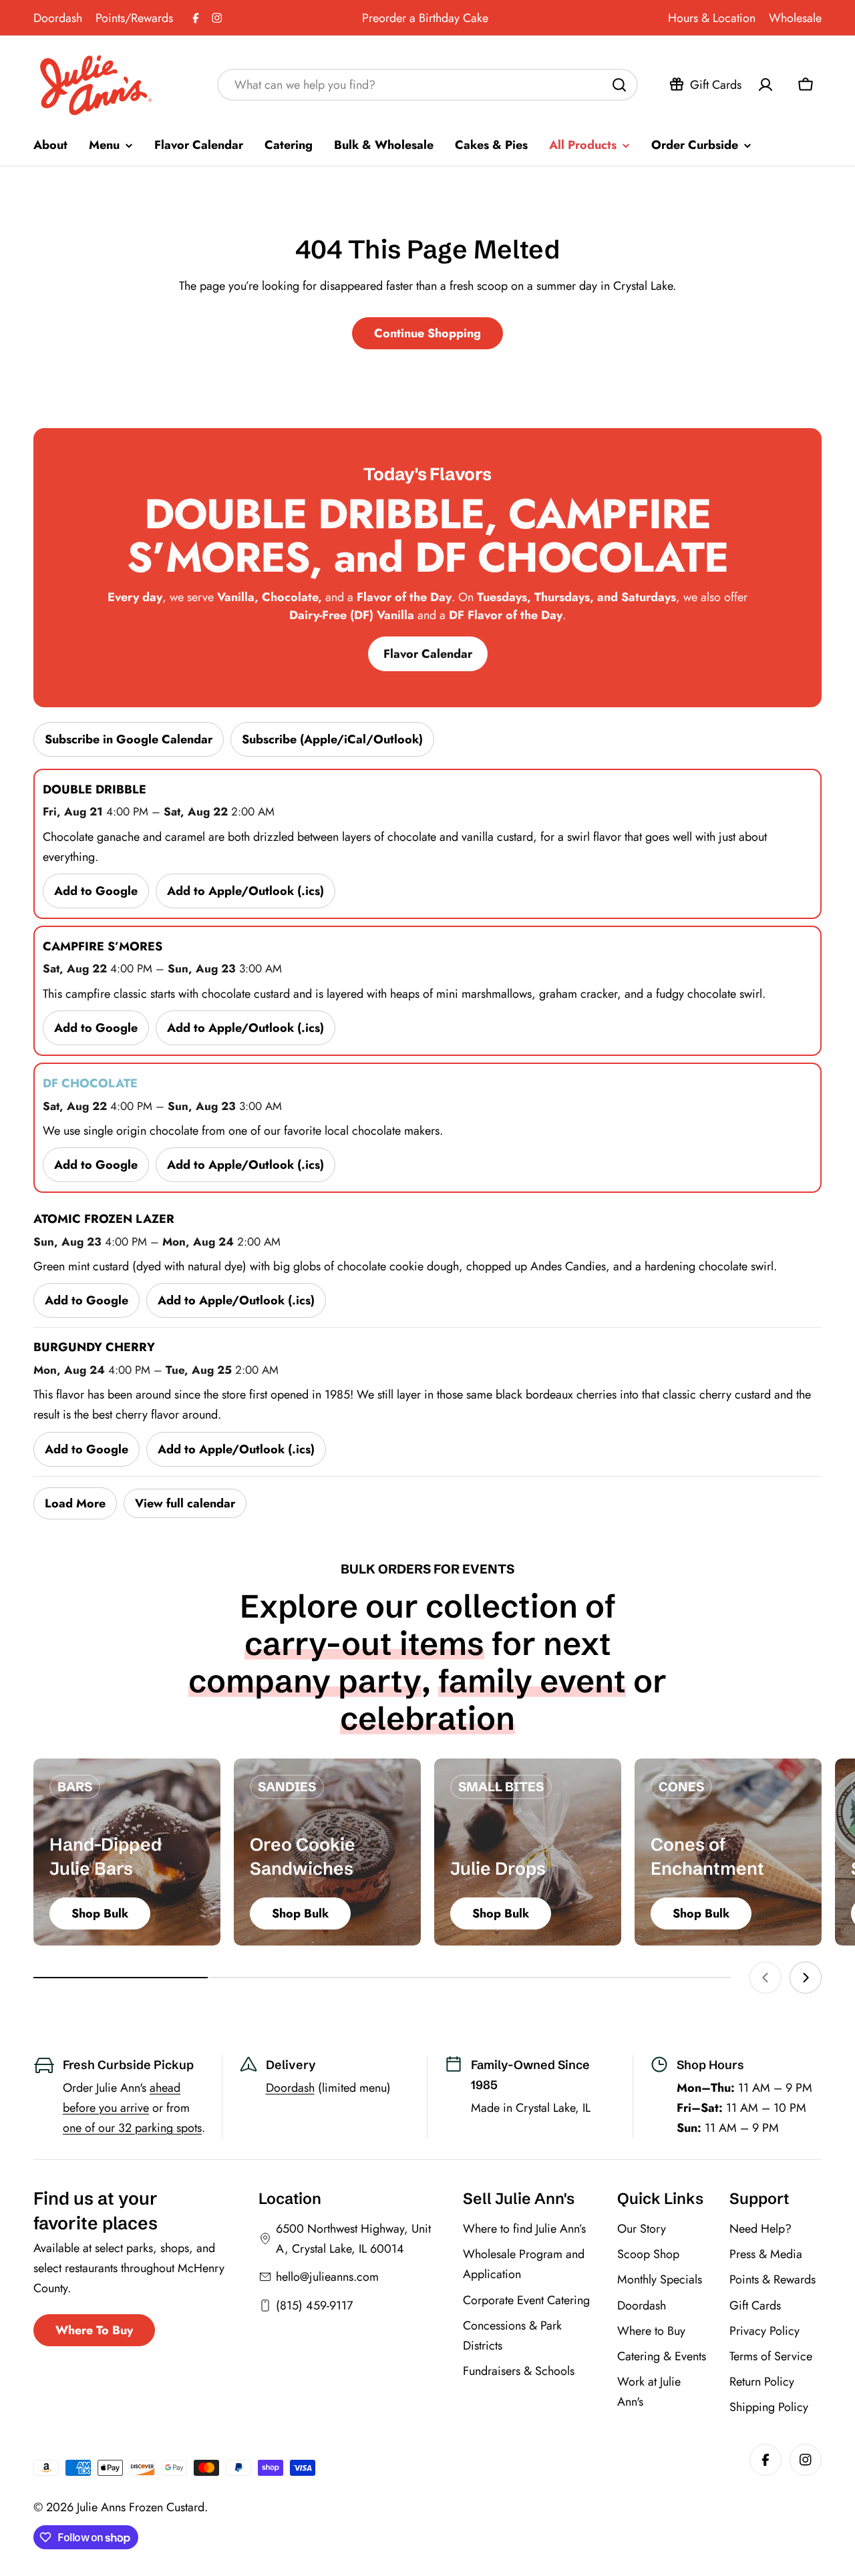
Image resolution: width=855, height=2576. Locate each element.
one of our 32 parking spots (132, 2128)
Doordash (58, 18)
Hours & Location (712, 18)
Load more (75, 1503)
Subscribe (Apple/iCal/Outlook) (332, 739)
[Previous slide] (765, 1978)
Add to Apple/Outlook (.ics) (245, 891)
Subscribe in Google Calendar (129, 739)
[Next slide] (806, 1978)
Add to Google (96, 891)
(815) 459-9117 (314, 2306)
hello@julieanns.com (327, 2277)
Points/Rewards (134, 18)
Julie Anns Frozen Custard (141, 2507)
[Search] (619, 85)
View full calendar (185, 1503)
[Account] (765, 85)
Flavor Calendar (428, 654)
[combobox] (427, 85)
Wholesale (795, 18)
